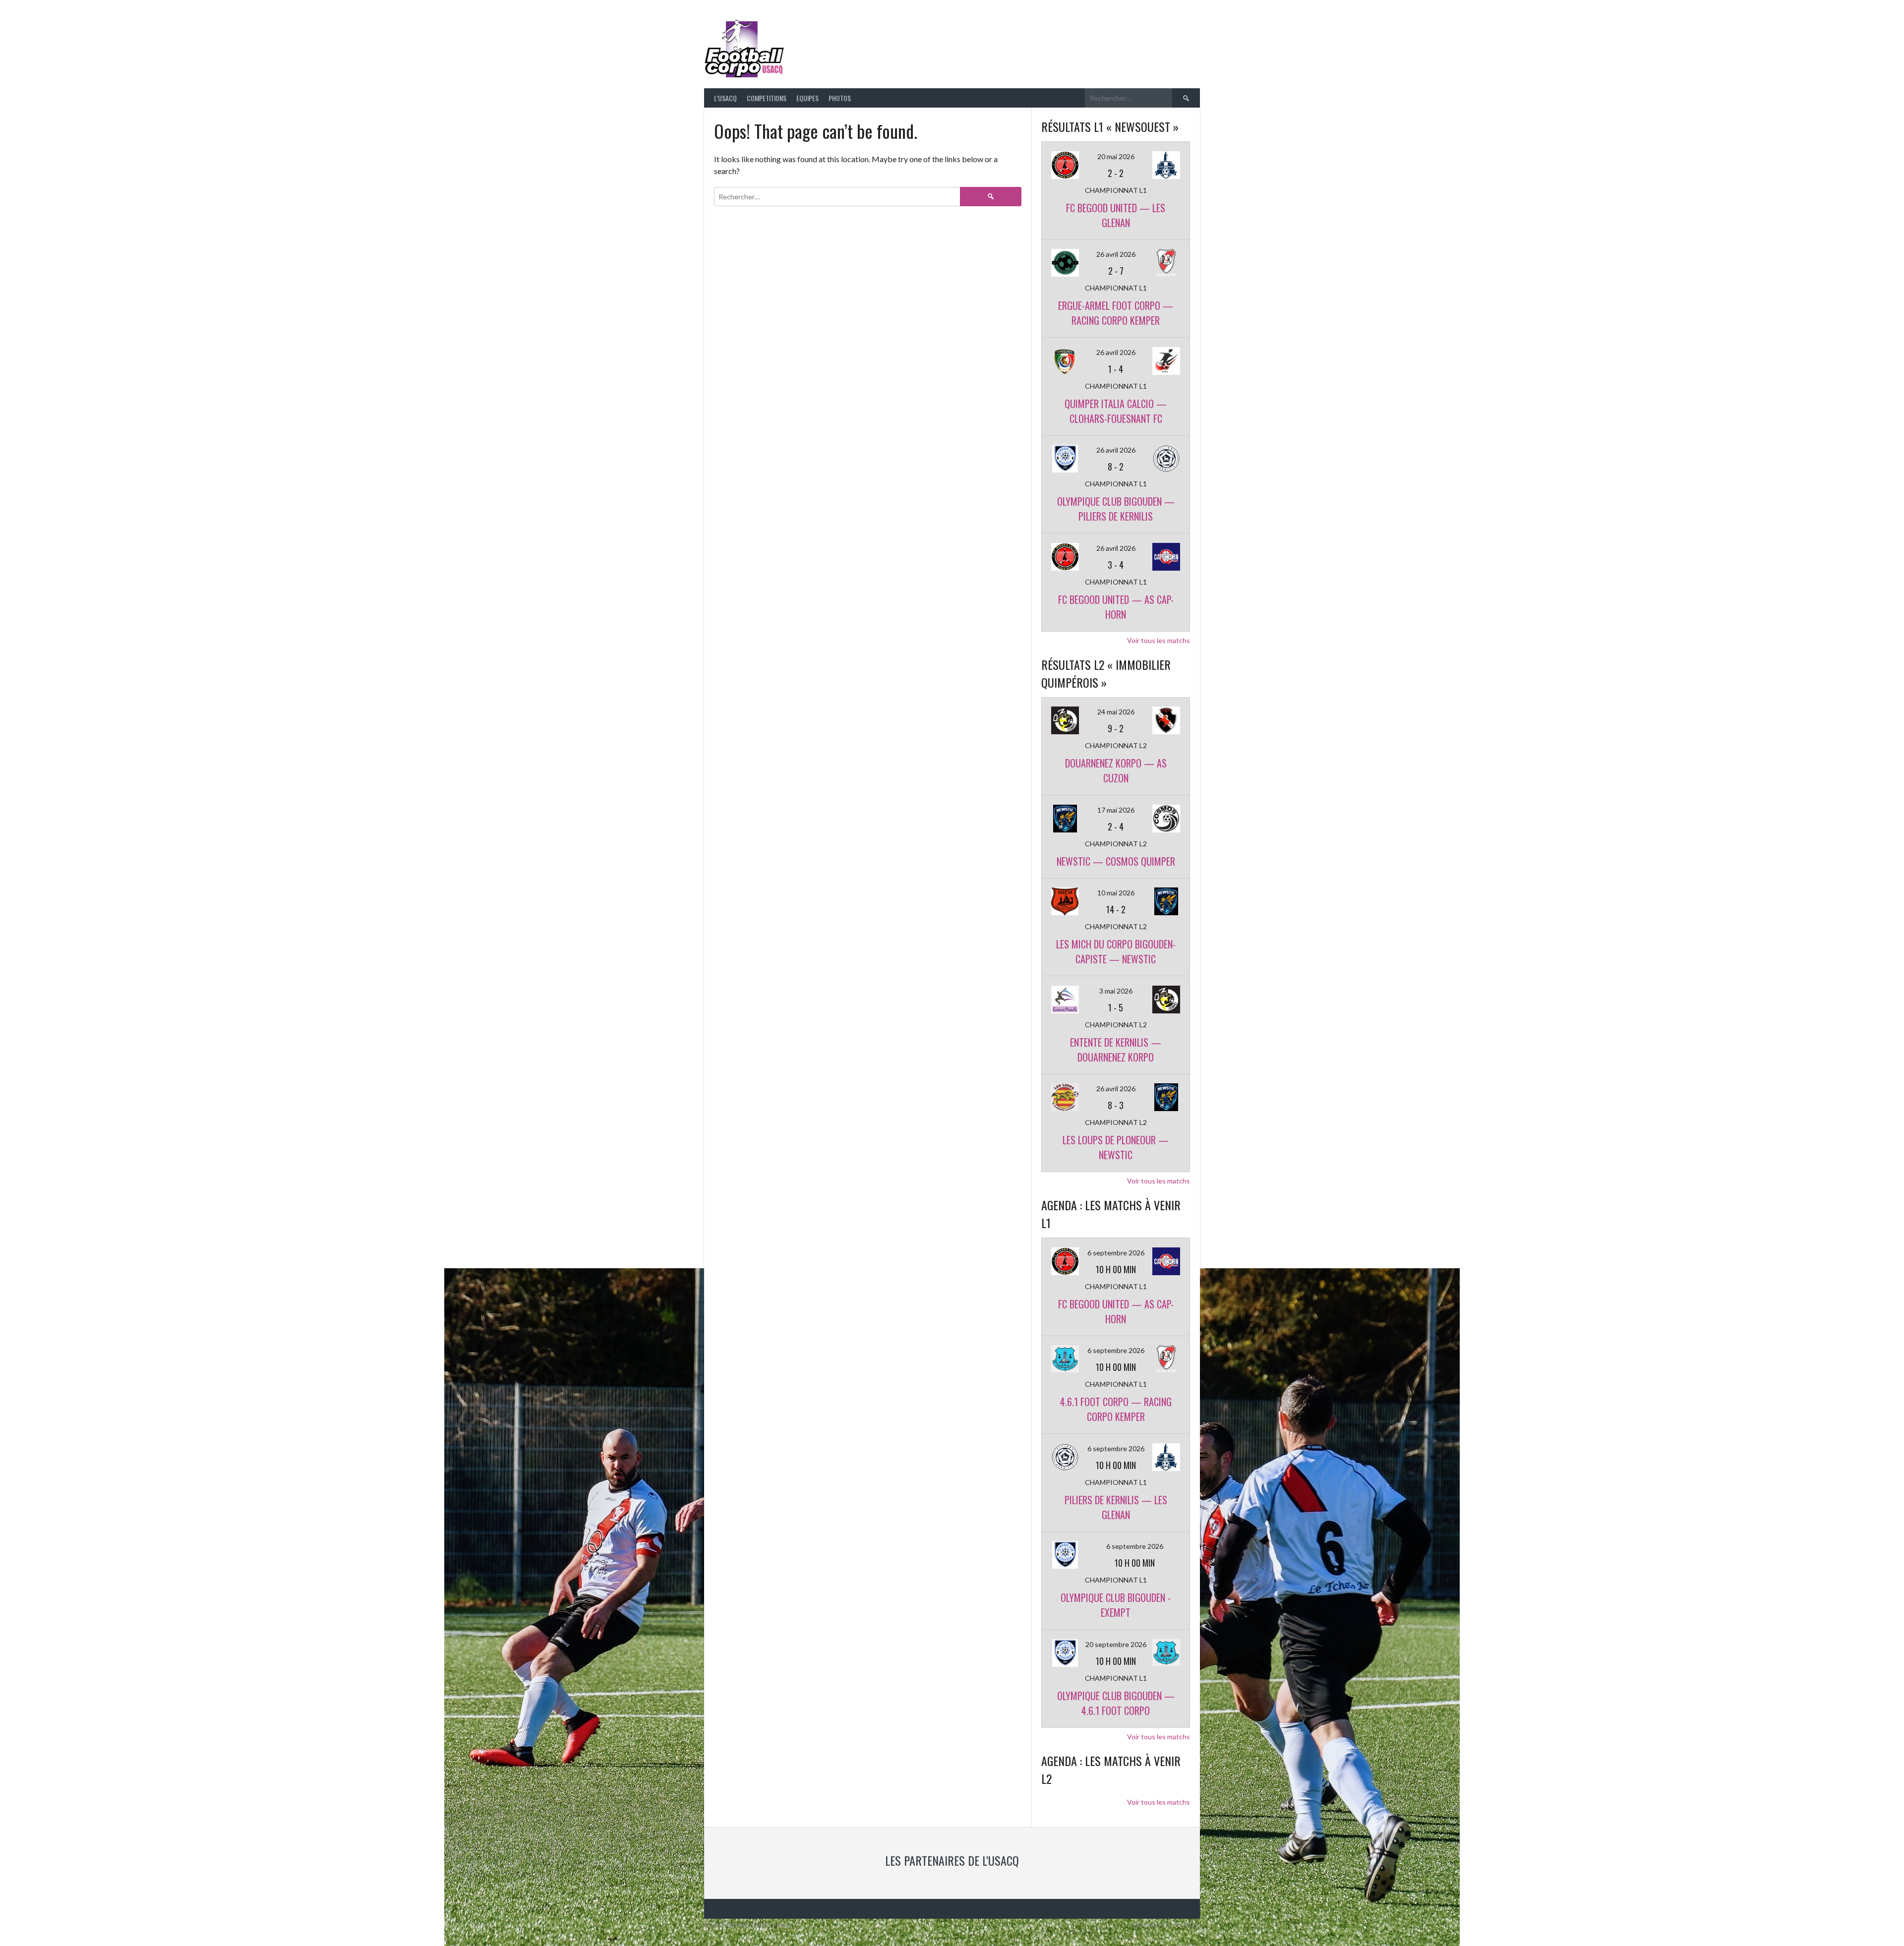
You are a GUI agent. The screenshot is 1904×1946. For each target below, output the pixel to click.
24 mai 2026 (1116, 712)
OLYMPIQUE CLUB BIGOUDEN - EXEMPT (1116, 1605)
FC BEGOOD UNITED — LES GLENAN (1116, 215)
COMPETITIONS (767, 98)
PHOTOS (840, 98)
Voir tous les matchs (1159, 640)
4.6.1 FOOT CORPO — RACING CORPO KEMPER (1116, 1409)
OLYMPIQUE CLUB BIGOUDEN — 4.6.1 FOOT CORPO (1116, 1703)
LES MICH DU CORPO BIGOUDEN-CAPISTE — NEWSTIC (1116, 951)
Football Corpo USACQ (912, 42)
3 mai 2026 (1116, 991)
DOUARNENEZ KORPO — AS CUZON (1116, 770)
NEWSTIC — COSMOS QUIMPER (1116, 861)
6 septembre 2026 (1116, 1253)
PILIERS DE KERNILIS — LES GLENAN (1116, 1507)
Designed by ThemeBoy (1167, 1925)
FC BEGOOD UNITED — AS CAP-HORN (1116, 607)
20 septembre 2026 (1116, 1644)
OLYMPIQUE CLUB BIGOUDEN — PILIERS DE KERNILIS (1116, 509)
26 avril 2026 (1116, 254)
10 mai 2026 (1116, 893)
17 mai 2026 (1116, 810)
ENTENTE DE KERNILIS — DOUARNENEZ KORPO (1116, 1050)
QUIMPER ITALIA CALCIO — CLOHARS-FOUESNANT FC (1116, 411)
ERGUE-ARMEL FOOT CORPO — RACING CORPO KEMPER (1116, 313)
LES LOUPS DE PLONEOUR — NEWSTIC (1116, 1147)
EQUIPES (807, 98)
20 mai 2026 (1116, 156)
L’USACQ (725, 98)
